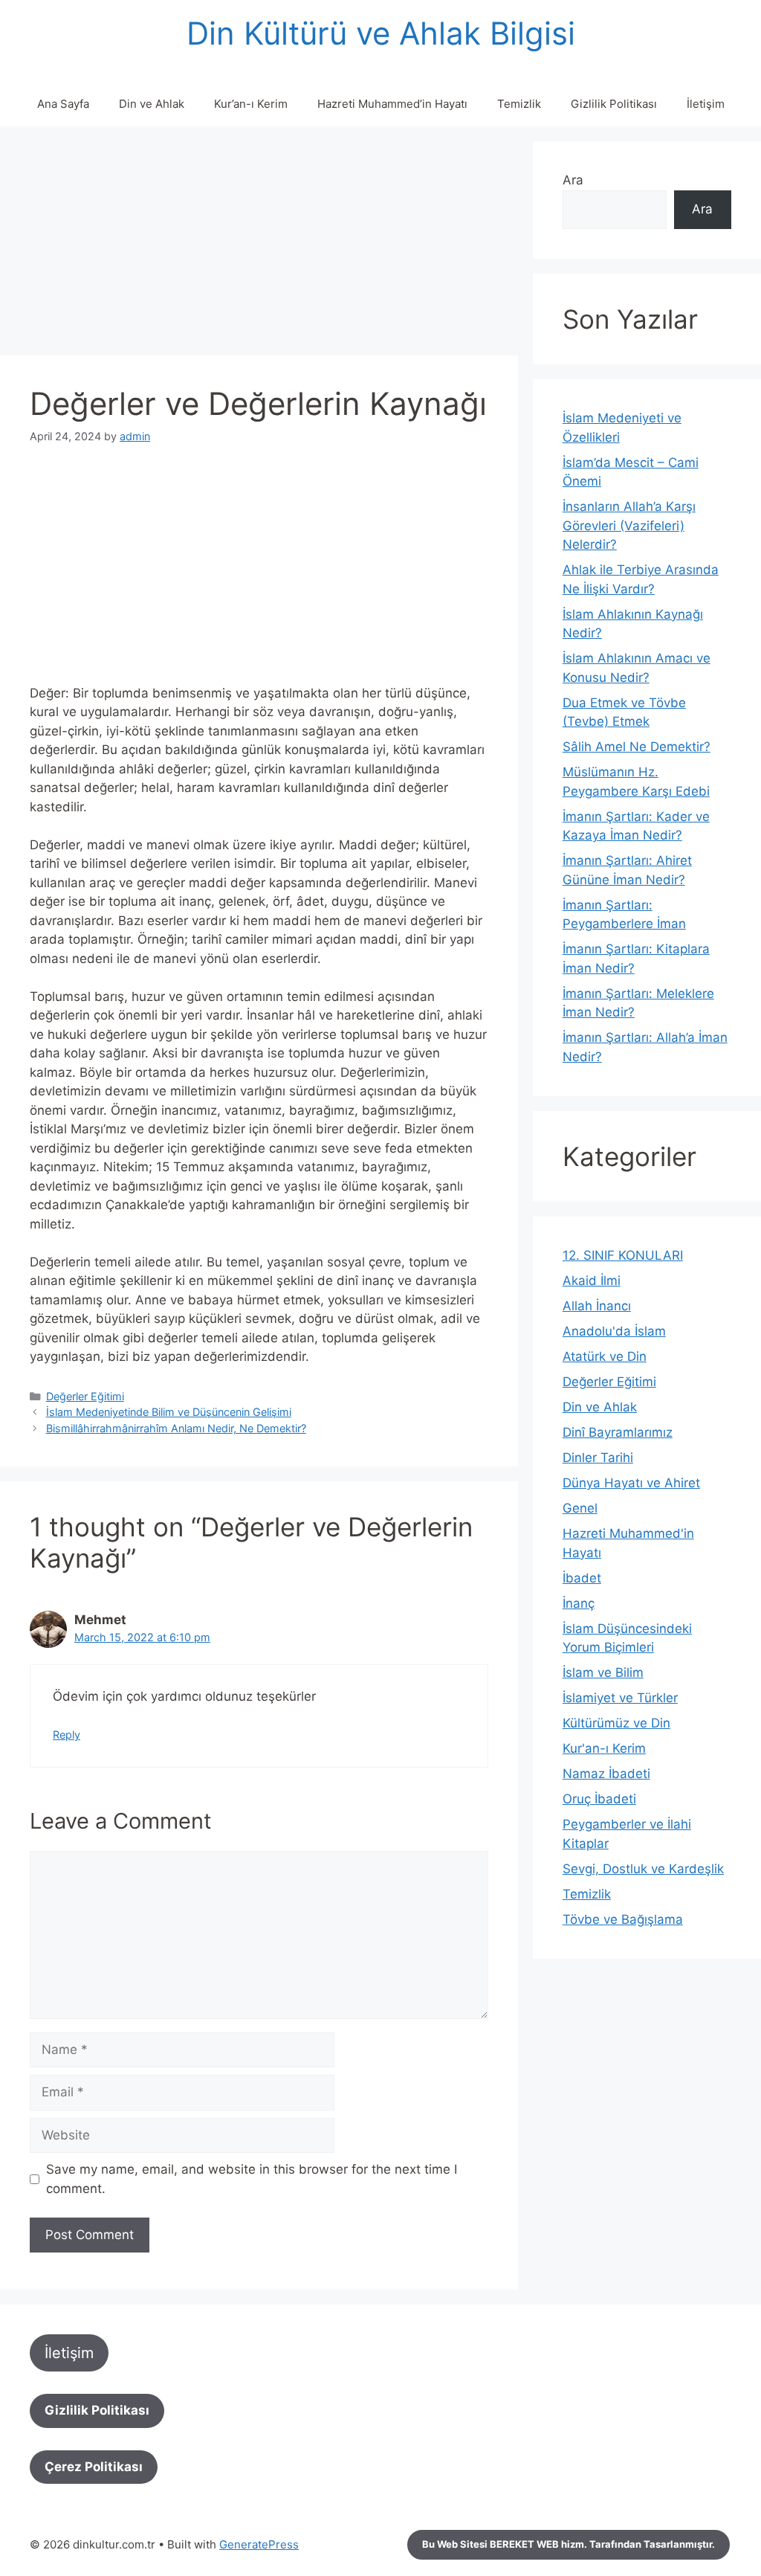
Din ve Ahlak (152, 104)
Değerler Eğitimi (85, 1396)
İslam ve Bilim (603, 1672)
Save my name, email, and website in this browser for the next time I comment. (252, 2179)
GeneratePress (259, 2544)
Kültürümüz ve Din (616, 1723)
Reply (67, 1735)
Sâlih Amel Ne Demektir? (637, 747)
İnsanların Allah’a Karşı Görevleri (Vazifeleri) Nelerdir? (629, 525)
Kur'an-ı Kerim (604, 1748)
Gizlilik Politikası (614, 104)
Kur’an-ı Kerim (251, 104)
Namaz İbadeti (606, 1774)
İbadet (582, 1578)
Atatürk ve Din (605, 1356)
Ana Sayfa (63, 104)
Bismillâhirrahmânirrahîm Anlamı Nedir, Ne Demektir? (176, 1428)
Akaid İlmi (592, 1281)
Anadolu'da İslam (614, 1331)
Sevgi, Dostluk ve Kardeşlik (643, 1869)
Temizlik (519, 104)
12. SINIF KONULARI (623, 1255)
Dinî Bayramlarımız (618, 1432)
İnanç (579, 1603)
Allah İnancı (597, 1306)
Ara (573, 180)
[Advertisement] (259, 245)
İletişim (706, 104)
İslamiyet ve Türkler (620, 1698)
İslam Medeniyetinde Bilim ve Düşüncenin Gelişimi (169, 1412)
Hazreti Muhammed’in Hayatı (392, 104)
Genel (580, 1508)
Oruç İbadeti (599, 1799)
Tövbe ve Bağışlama (623, 1919)
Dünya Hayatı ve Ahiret (631, 1483)
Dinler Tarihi (598, 1458)
